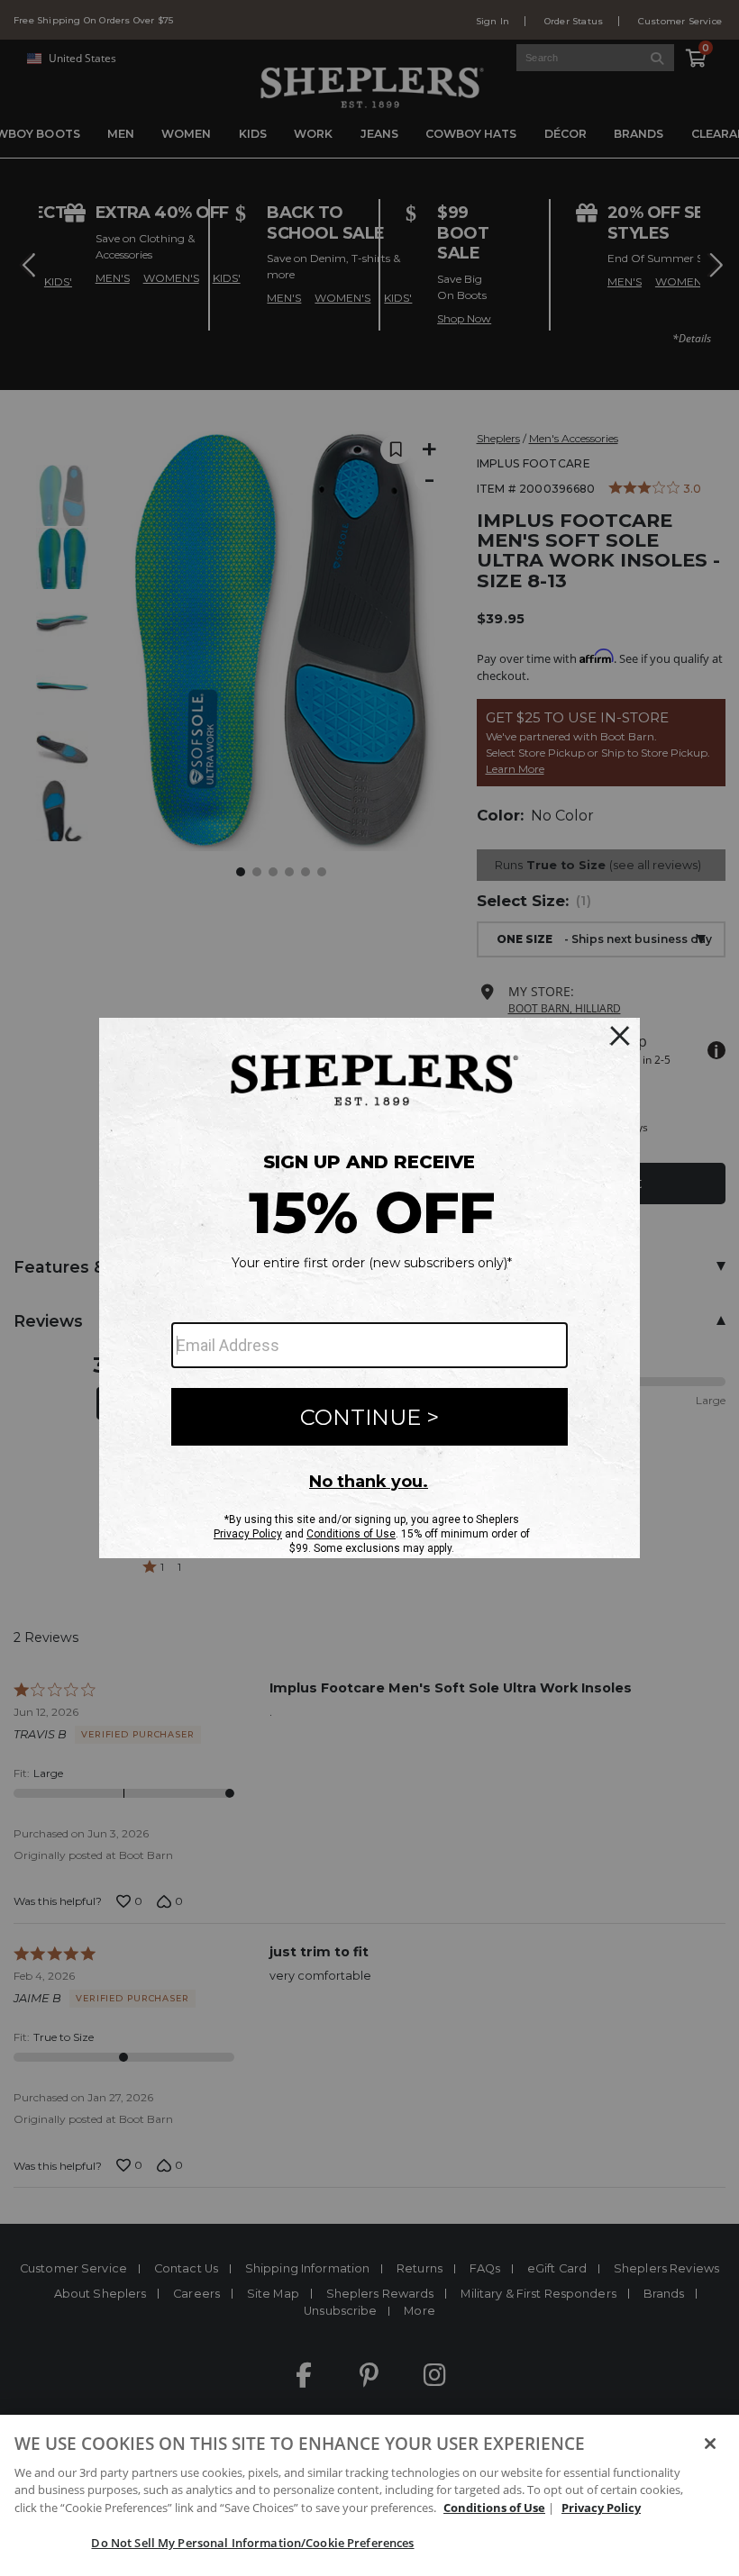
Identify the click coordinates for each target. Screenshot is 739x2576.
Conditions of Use (494, 2508)
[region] (369, 2495)
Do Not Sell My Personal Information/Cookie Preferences (252, 2543)
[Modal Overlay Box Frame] (369, 1288)
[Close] (710, 2444)
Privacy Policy (601, 2508)
